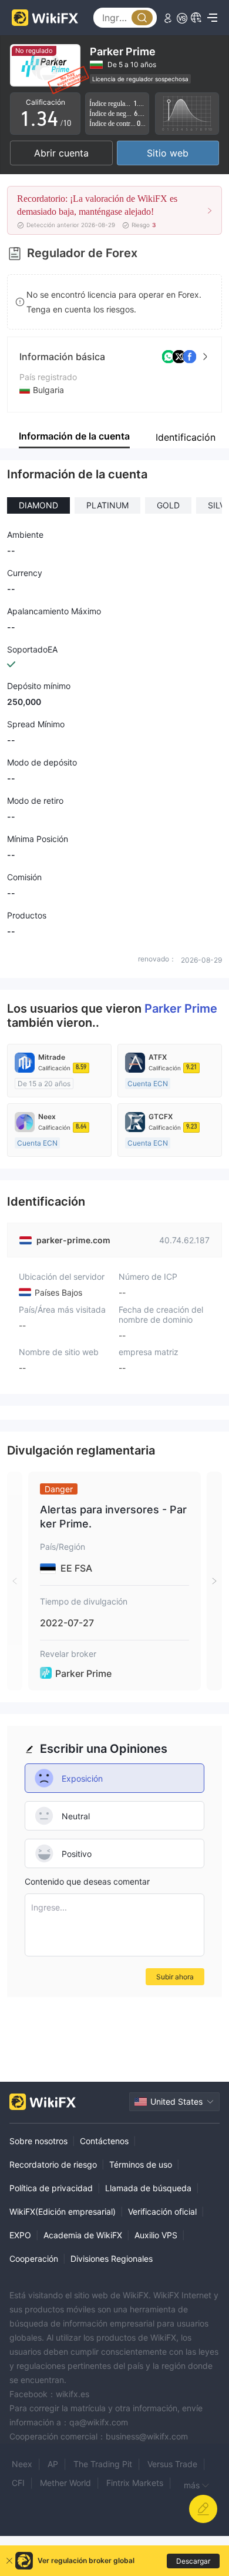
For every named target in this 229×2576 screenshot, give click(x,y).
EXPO (20, 2235)
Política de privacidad (51, 2188)
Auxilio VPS (156, 2235)
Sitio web (168, 153)
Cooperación (34, 2259)
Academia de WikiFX (83, 2235)
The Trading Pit (103, 2464)
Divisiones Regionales (112, 2259)
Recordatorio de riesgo (53, 2164)
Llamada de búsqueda (148, 2188)
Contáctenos (104, 2141)
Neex (22, 2464)
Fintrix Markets (135, 2483)
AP (53, 2464)
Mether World (65, 2483)
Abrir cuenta (61, 153)
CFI (18, 2483)
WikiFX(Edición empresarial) (63, 2211)
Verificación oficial (162, 2211)
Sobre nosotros (38, 2141)
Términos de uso (141, 2164)
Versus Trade (172, 2464)
